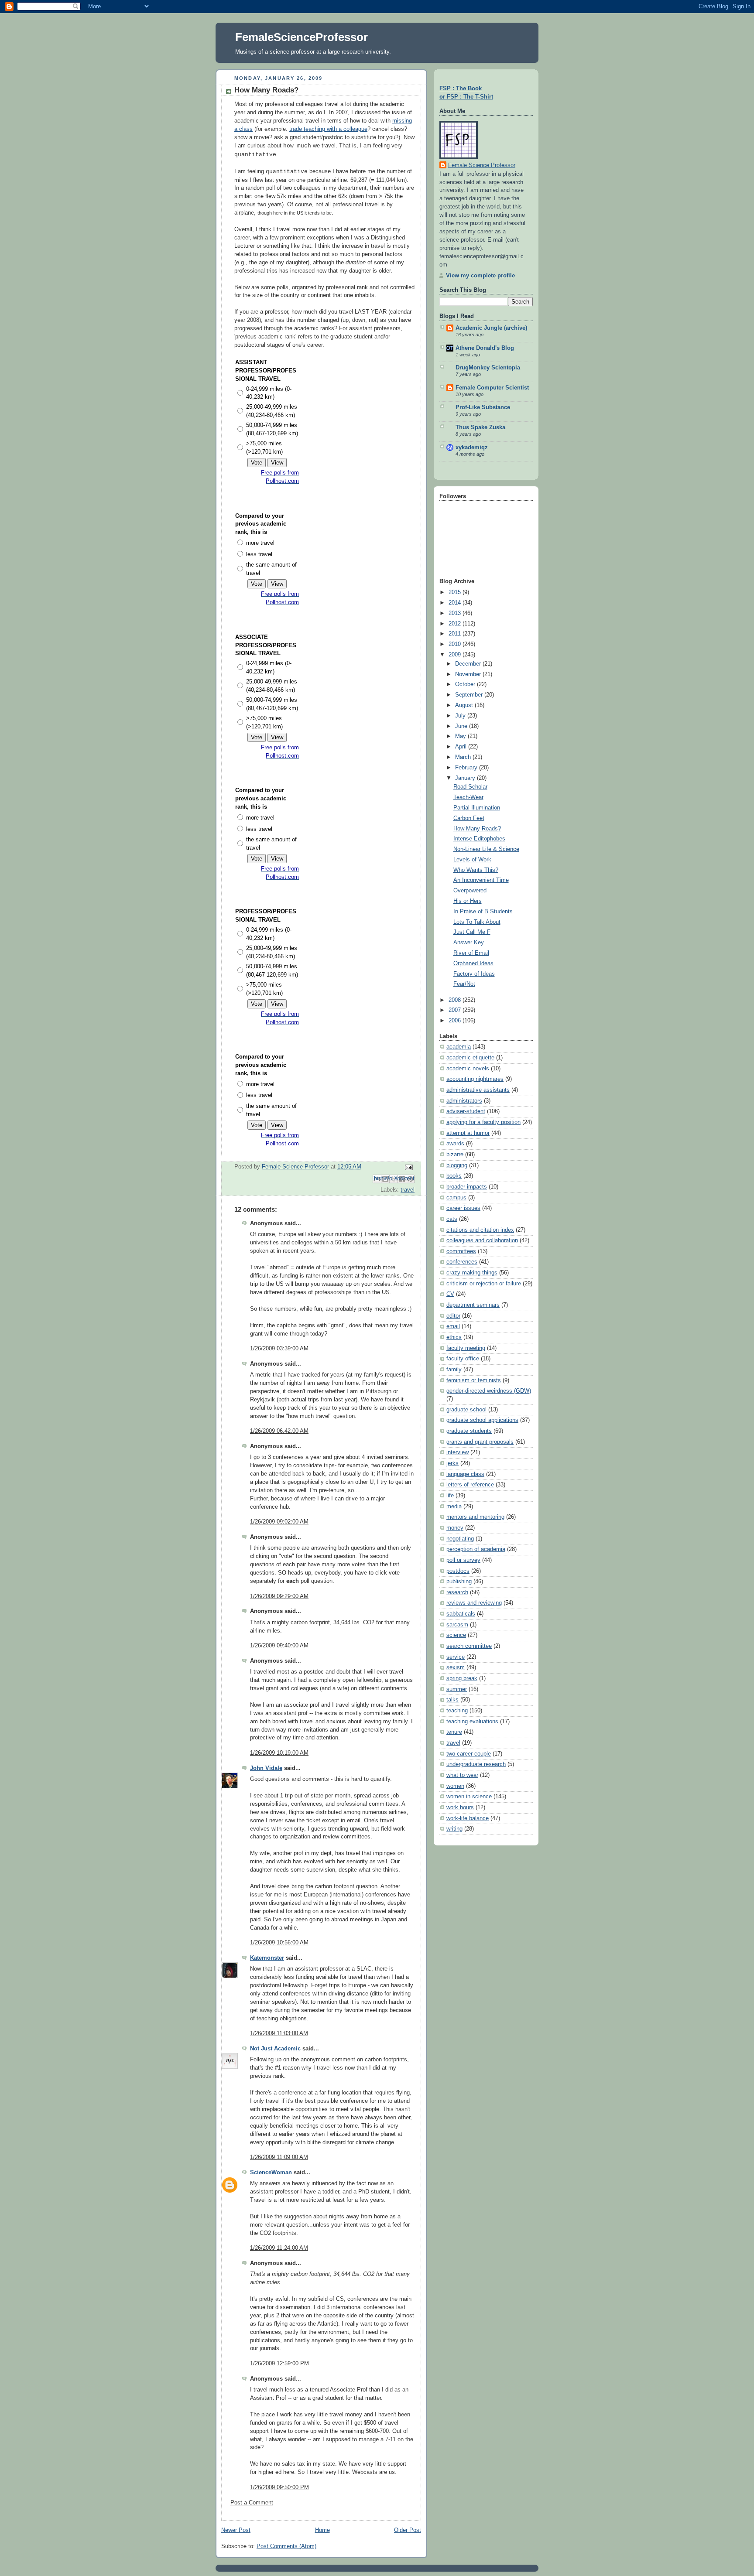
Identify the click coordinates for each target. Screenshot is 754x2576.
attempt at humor (468, 1133)
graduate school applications (482, 1420)
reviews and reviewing (474, 1603)
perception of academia (476, 1549)
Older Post (408, 2530)
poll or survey (463, 1560)
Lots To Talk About (477, 922)
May (461, 736)
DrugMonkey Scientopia (488, 368)
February (467, 768)
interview (458, 1452)
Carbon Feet (469, 818)
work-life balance (468, 1818)
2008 (456, 1000)
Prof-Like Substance (483, 407)
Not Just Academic (275, 2049)
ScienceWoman (271, 2173)
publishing (459, 1582)
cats (452, 1219)
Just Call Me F (472, 932)
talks (452, 1700)
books (454, 1176)
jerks (452, 1463)
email (453, 1326)
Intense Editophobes (479, 839)
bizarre (455, 1155)
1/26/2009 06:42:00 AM (279, 1431)
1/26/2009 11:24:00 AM (279, 2248)
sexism (456, 1667)
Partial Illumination (477, 808)
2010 (456, 644)
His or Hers (468, 901)
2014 (456, 603)
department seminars (473, 1305)
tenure (454, 1732)
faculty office (463, 1359)
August (465, 705)
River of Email (471, 953)
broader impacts (467, 1187)
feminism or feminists (474, 1380)
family (454, 1370)
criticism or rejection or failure (484, 1284)
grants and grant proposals (480, 1442)
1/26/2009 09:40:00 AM (279, 1646)
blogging (457, 1165)
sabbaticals (461, 1614)
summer (457, 1689)
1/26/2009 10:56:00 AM (279, 1943)
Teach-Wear (468, 797)
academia (459, 1047)
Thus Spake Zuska (480, 427)
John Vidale (266, 1768)
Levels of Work (472, 860)
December (469, 664)
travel (408, 1190)
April (462, 747)
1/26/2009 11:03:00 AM (279, 2033)
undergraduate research (476, 1764)
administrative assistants (478, 1090)
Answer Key (469, 943)
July (461, 716)
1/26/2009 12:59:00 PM (279, 2364)
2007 (456, 1010)
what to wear (462, 1775)
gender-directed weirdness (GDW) (489, 1391)
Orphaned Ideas (473, 963)
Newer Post (236, 2530)
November (469, 674)
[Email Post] (408, 1167)
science (456, 1635)
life (450, 1496)
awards (455, 1144)
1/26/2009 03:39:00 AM (279, 1349)
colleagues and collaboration (482, 1240)
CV (450, 1294)
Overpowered (470, 891)
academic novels (468, 1069)
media (454, 1507)
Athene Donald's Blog (485, 348)
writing (454, 1829)
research (457, 1592)
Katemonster (267, 1958)
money (455, 1528)
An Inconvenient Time (481, 880)
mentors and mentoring (475, 1517)
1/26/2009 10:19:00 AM (279, 1753)
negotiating (460, 1539)
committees (461, 1251)
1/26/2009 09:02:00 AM (279, 1522)
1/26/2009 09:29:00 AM (279, 1596)
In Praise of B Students (483, 912)
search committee (469, 1646)
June (462, 726)
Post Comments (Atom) (286, 2546)
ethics (454, 1337)
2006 (456, 1021)
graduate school (466, 1410)
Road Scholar (470, 787)
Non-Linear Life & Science (486, 849)
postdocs (458, 1571)
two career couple (469, 1754)
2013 (456, 613)
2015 (456, 592)
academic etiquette (470, 1058)
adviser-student (466, 1111)
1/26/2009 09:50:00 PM (279, 2487)
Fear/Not (464, 984)
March (464, 757)
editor (453, 1316)
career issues (463, 1208)
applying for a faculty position (483, 1122)
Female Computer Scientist (492, 388)
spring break (462, 1678)
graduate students (469, 1431)
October (466, 684)
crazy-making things (472, 1273)
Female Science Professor (482, 165)
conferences (462, 1262)
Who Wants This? (476, 870)
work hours (460, 1807)
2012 (456, 624)
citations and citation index (480, 1230)
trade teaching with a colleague (328, 129)
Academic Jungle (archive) (491, 328)
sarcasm (457, 1625)
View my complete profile (480, 276)
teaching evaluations (472, 1722)
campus (456, 1198)
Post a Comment (252, 2503)
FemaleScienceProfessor (302, 37)
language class (465, 1474)
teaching (457, 1711)
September (470, 695)
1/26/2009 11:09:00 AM (279, 2157)
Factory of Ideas (474, 974)
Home (322, 2530)
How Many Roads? (477, 829)
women (455, 1786)
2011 (456, 634)
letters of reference (470, 1485)
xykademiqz (472, 448)
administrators (464, 1101)
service (456, 1657)
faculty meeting (466, 1348)
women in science (469, 1797)
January (466, 778)
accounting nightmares (475, 1079)
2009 (456, 655)
